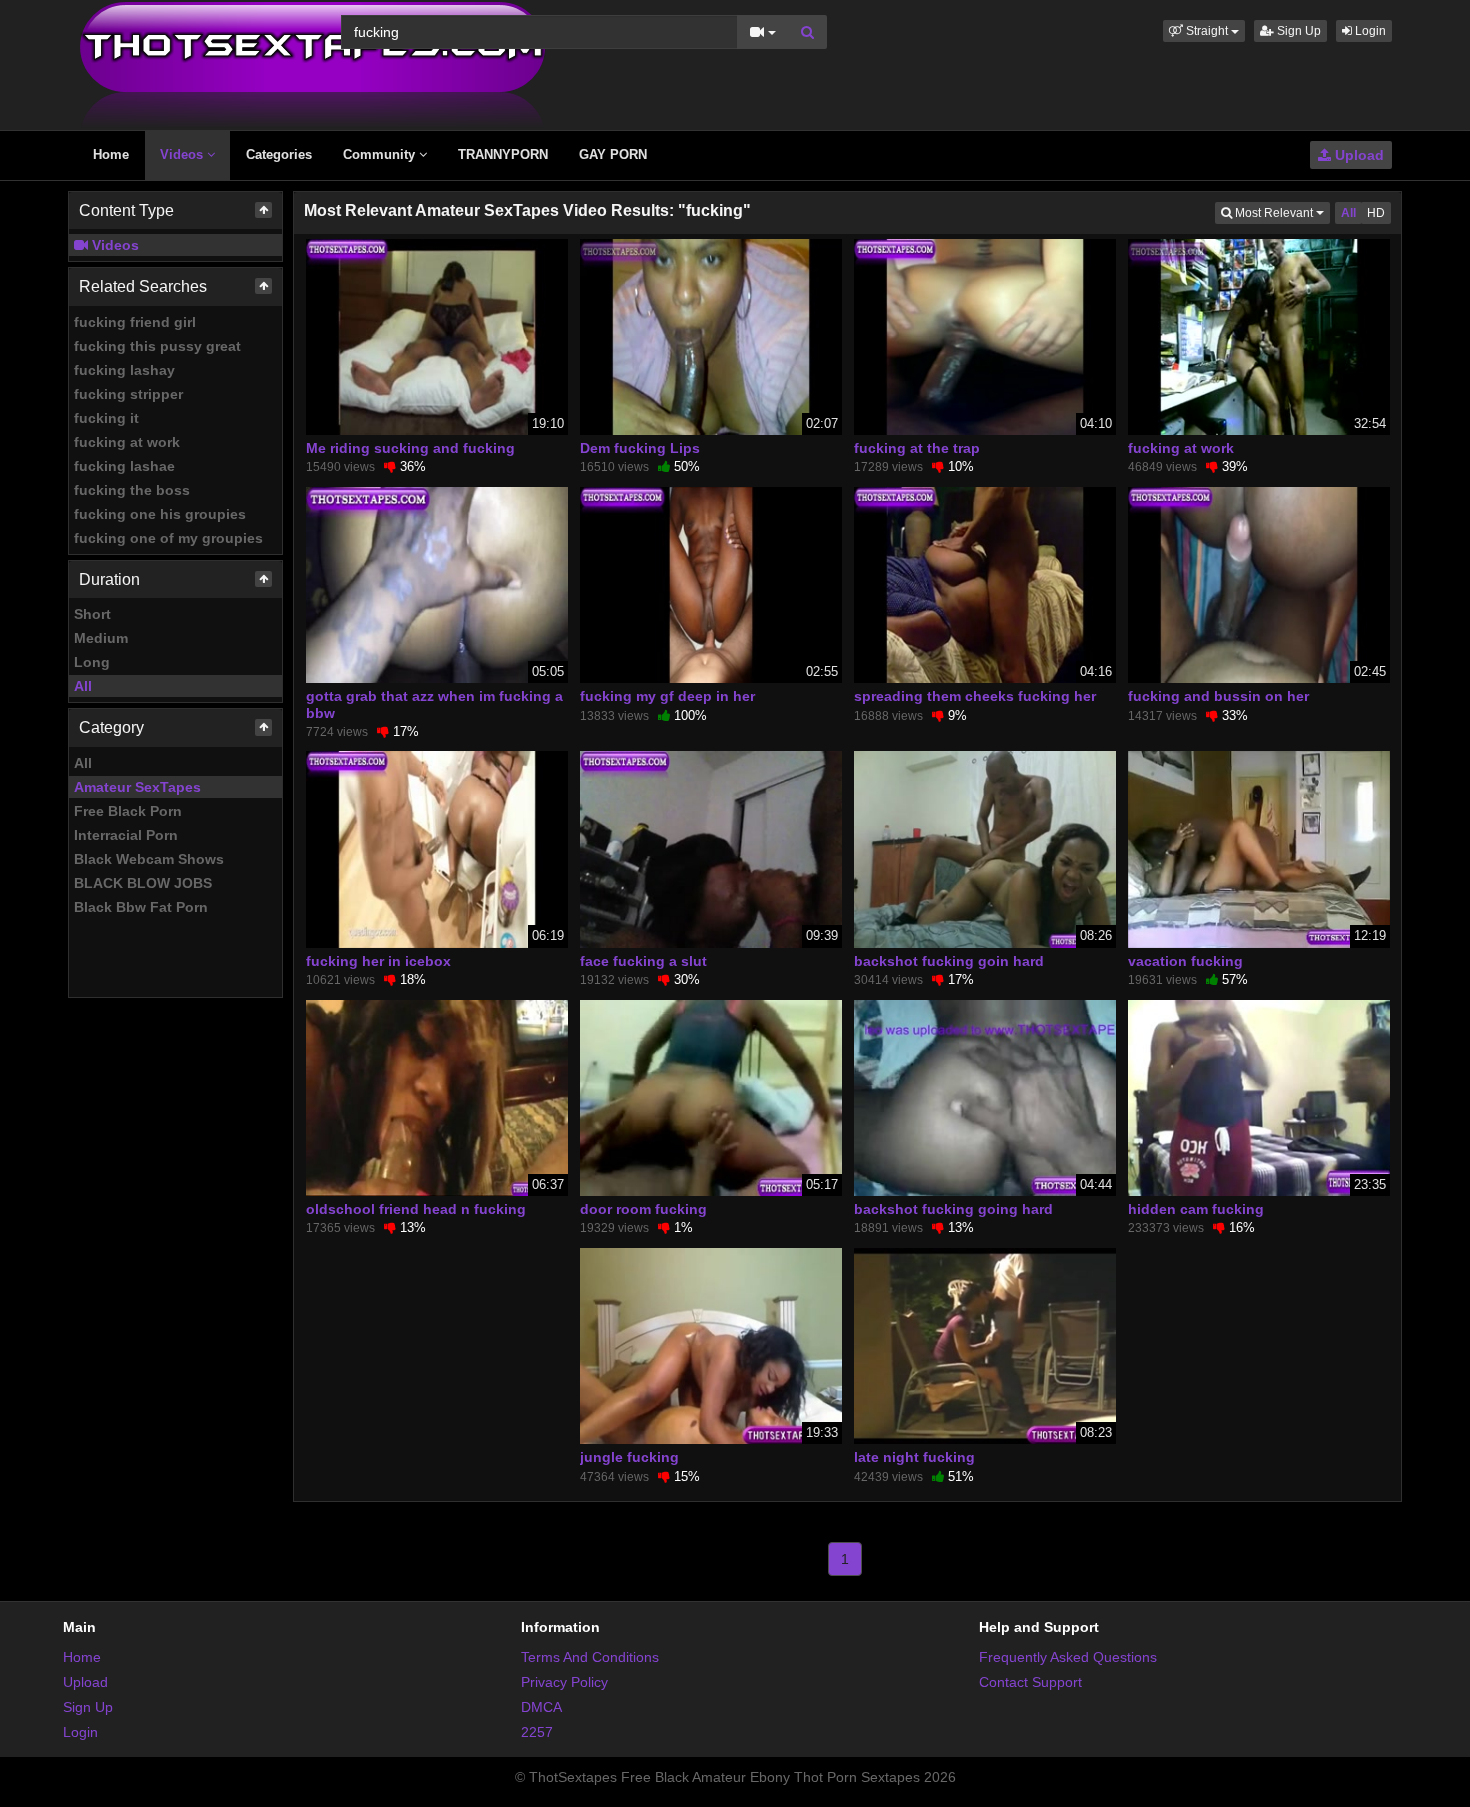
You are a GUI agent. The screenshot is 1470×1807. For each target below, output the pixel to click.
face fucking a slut (643, 961)
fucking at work (127, 442)
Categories (279, 154)
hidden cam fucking (1196, 1209)
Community (381, 154)
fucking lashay (124, 370)
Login (1369, 31)
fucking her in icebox (378, 961)
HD (1376, 213)
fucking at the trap (917, 448)
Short (92, 614)
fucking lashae (124, 466)
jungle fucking (629, 1457)
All (83, 686)
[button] (1204, 31)
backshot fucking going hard (953, 1209)
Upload (1357, 155)
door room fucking (643, 1209)
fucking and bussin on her (1218, 696)
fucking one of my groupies (168, 538)
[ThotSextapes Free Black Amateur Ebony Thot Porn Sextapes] (312, 64)
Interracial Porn (126, 835)
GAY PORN (613, 154)
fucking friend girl (135, 322)
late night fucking (914, 1457)
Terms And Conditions (590, 1657)
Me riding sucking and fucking (410, 448)
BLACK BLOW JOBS (143, 883)
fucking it (106, 418)
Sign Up (1297, 31)
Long (92, 662)
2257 (537, 1732)
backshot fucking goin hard (949, 961)
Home (111, 154)
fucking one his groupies (160, 514)
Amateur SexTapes (137, 787)
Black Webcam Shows (149, 859)
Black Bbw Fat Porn (141, 907)
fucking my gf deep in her (667, 696)
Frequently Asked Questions (1068, 1657)
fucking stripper (128, 394)
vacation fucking (1185, 961)
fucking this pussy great (157, 346)
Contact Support (1030, 1682)
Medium (101, 638)
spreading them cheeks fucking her (975, 696)
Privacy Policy (564, 1682)
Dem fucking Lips (640, 448)
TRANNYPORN (503, 154)
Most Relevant (1281, 212)
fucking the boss (132, 490)
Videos (183, 154)
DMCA (541, 1707)
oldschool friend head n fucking (416, 1209)
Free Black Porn (128, 811)
